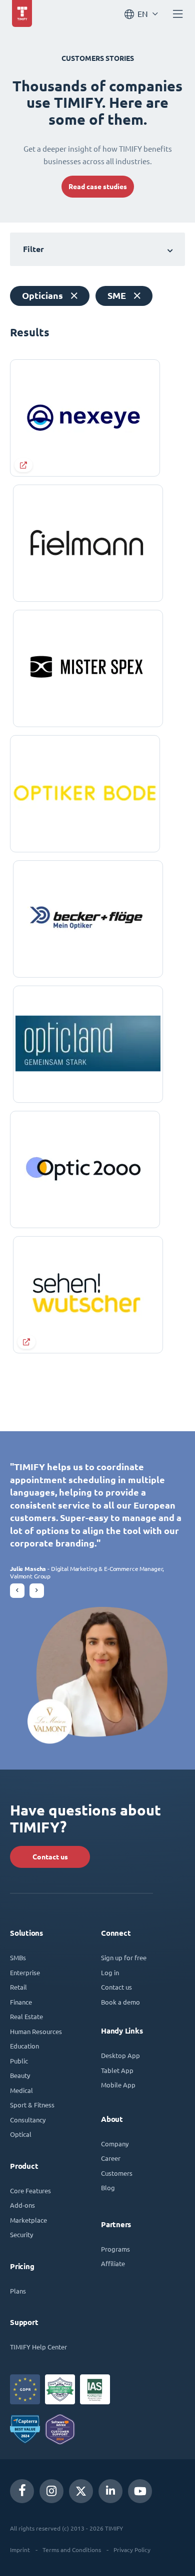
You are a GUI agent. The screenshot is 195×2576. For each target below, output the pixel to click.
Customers (117, 2173)
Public (19, 2061)
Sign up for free (124, 1957)
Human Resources (36, 2031)
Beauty (20, 2075)
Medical (21, 2090)
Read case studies (98, 187)
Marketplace (28, 2220)
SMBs (18, 1957)
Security (21, 2234)
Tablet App (117, 2070)
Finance (21, 2002)
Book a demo (120, 2002)
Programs (115, 2249)
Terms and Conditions (72, 2550)
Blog (108, 2188)
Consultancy (28, 2120)
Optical (21, 2134)
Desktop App (120, 2055)
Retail (18, 1987)
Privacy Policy (132, 2550)
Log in (110, 1972)
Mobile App (118, 2085)
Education (24, 2046)
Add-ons (22, 2205)
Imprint (20, 2550)
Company (115, 2144)
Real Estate (26, 2016)
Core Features (30, 2190)
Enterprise (25, 1972)
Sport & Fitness (32, 2105)
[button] (17, 1591)
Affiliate (113, 2263)
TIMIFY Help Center (38, 2347)
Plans (18, 2291)
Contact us (50, 1857)
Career (111, 2158)
